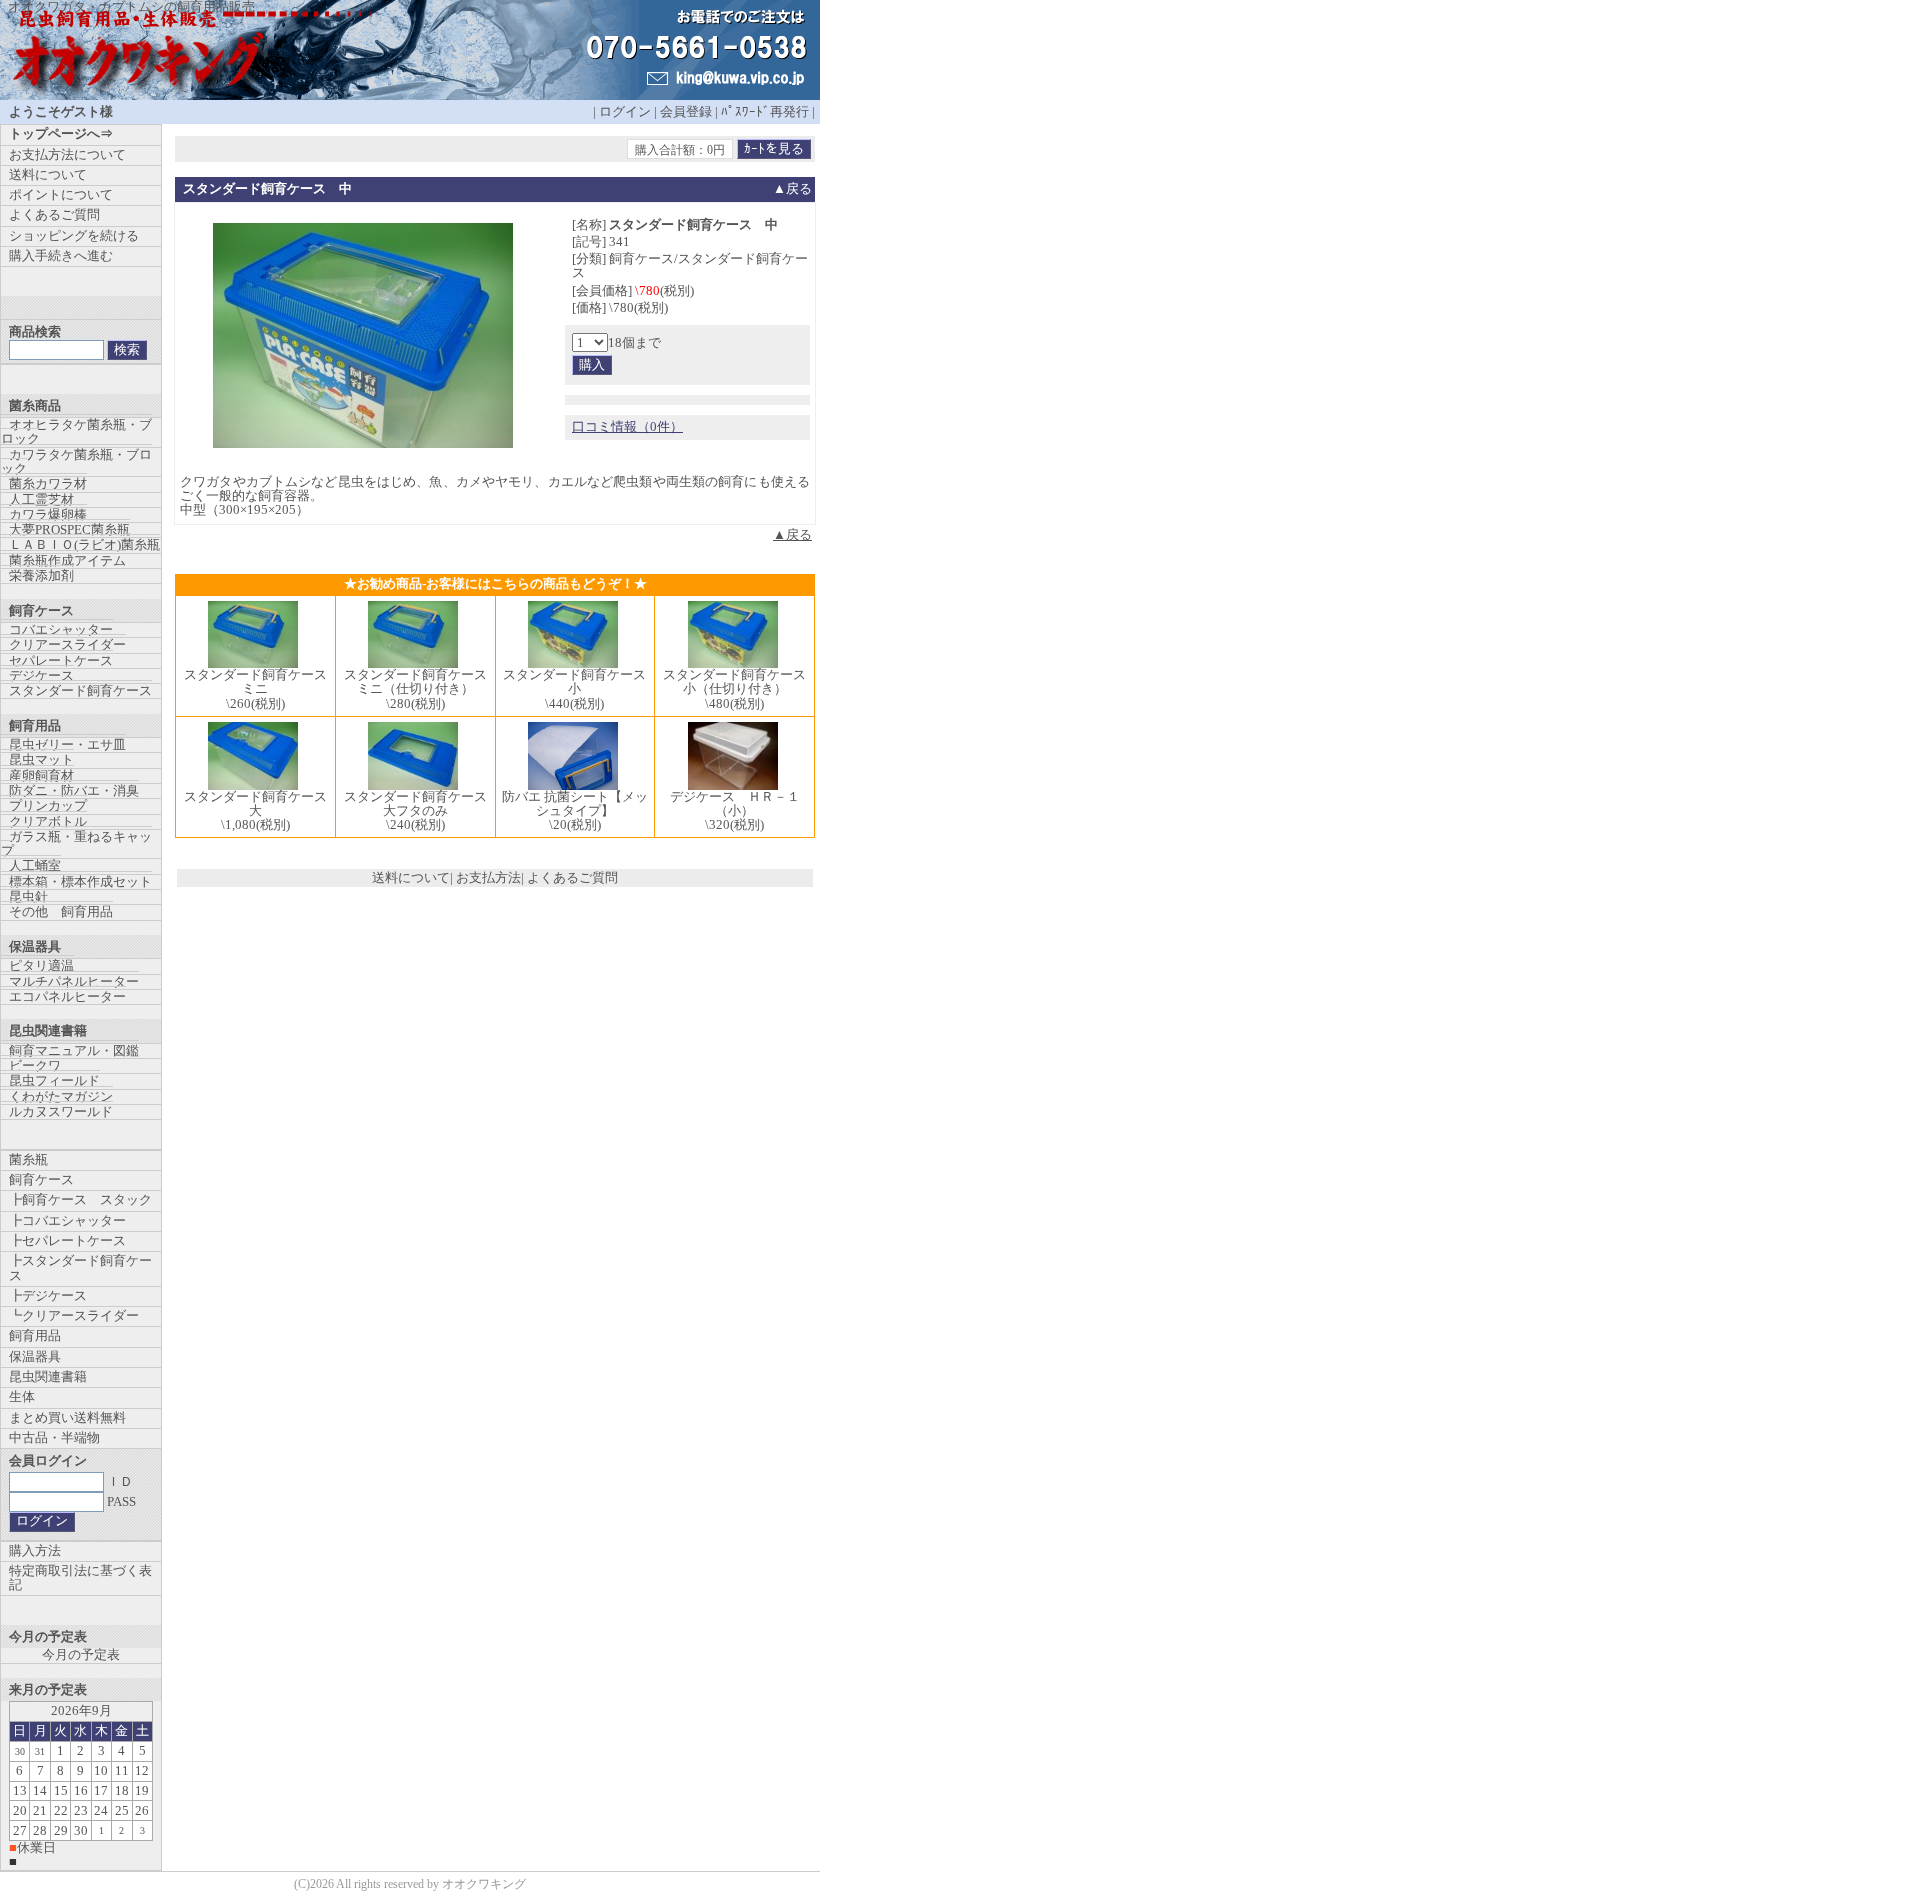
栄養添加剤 (41, 575)
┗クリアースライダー (74, 1315)
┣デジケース (48, 1295)
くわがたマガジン (61, 1096)
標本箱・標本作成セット (80, 881)
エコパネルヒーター (67, 996)
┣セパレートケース (67, 1240)
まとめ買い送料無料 (67, 1417)
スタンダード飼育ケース (80, 690)
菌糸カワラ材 (48, 483)
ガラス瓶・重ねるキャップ (76, 843)
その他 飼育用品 (61, 911)
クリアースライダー (67, 644)
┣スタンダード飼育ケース (80, 1267)
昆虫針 (28, 896)
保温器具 (35, 1356)
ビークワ (35, 1065)
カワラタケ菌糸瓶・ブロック (76, 461)
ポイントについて (61, 194)
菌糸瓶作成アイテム (67, 560)
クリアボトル (48, 821)
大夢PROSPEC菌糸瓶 (69, 529)
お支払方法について (67, 154)
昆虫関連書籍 (48, 1376)
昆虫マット (41, 759)
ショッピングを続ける (74, 235)
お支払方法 (488, 877)
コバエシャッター (61, 629)
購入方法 (35, 1550)
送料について (411, 877)
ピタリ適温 (41, 965)
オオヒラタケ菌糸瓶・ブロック (76, 431)
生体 (22, 1396)
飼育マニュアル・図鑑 (74, 1050)
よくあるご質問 (572, 877)
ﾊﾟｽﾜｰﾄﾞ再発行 (765, 111)
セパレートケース (61, 660)
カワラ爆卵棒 (48, 514)
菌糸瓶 (28, 1159)
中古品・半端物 (54, 1437)
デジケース (41, 675)
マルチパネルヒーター (74, 981)
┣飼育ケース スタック (80, 1199)
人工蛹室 (35, 865)
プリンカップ (48, 805)
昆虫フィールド (54, 1080)
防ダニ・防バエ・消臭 (74, 790)
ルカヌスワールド (61, 1111)
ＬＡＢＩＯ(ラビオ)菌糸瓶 (84, 544)
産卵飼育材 (41, 775)
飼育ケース (41, 1179)
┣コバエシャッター (67, 1220)
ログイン (625, 111)
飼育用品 (35, 1335)
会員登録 (686, 111)
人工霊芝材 (41, 499)
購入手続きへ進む (61, 255)
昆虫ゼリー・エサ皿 (67, 744)
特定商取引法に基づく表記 (80, 1577)
